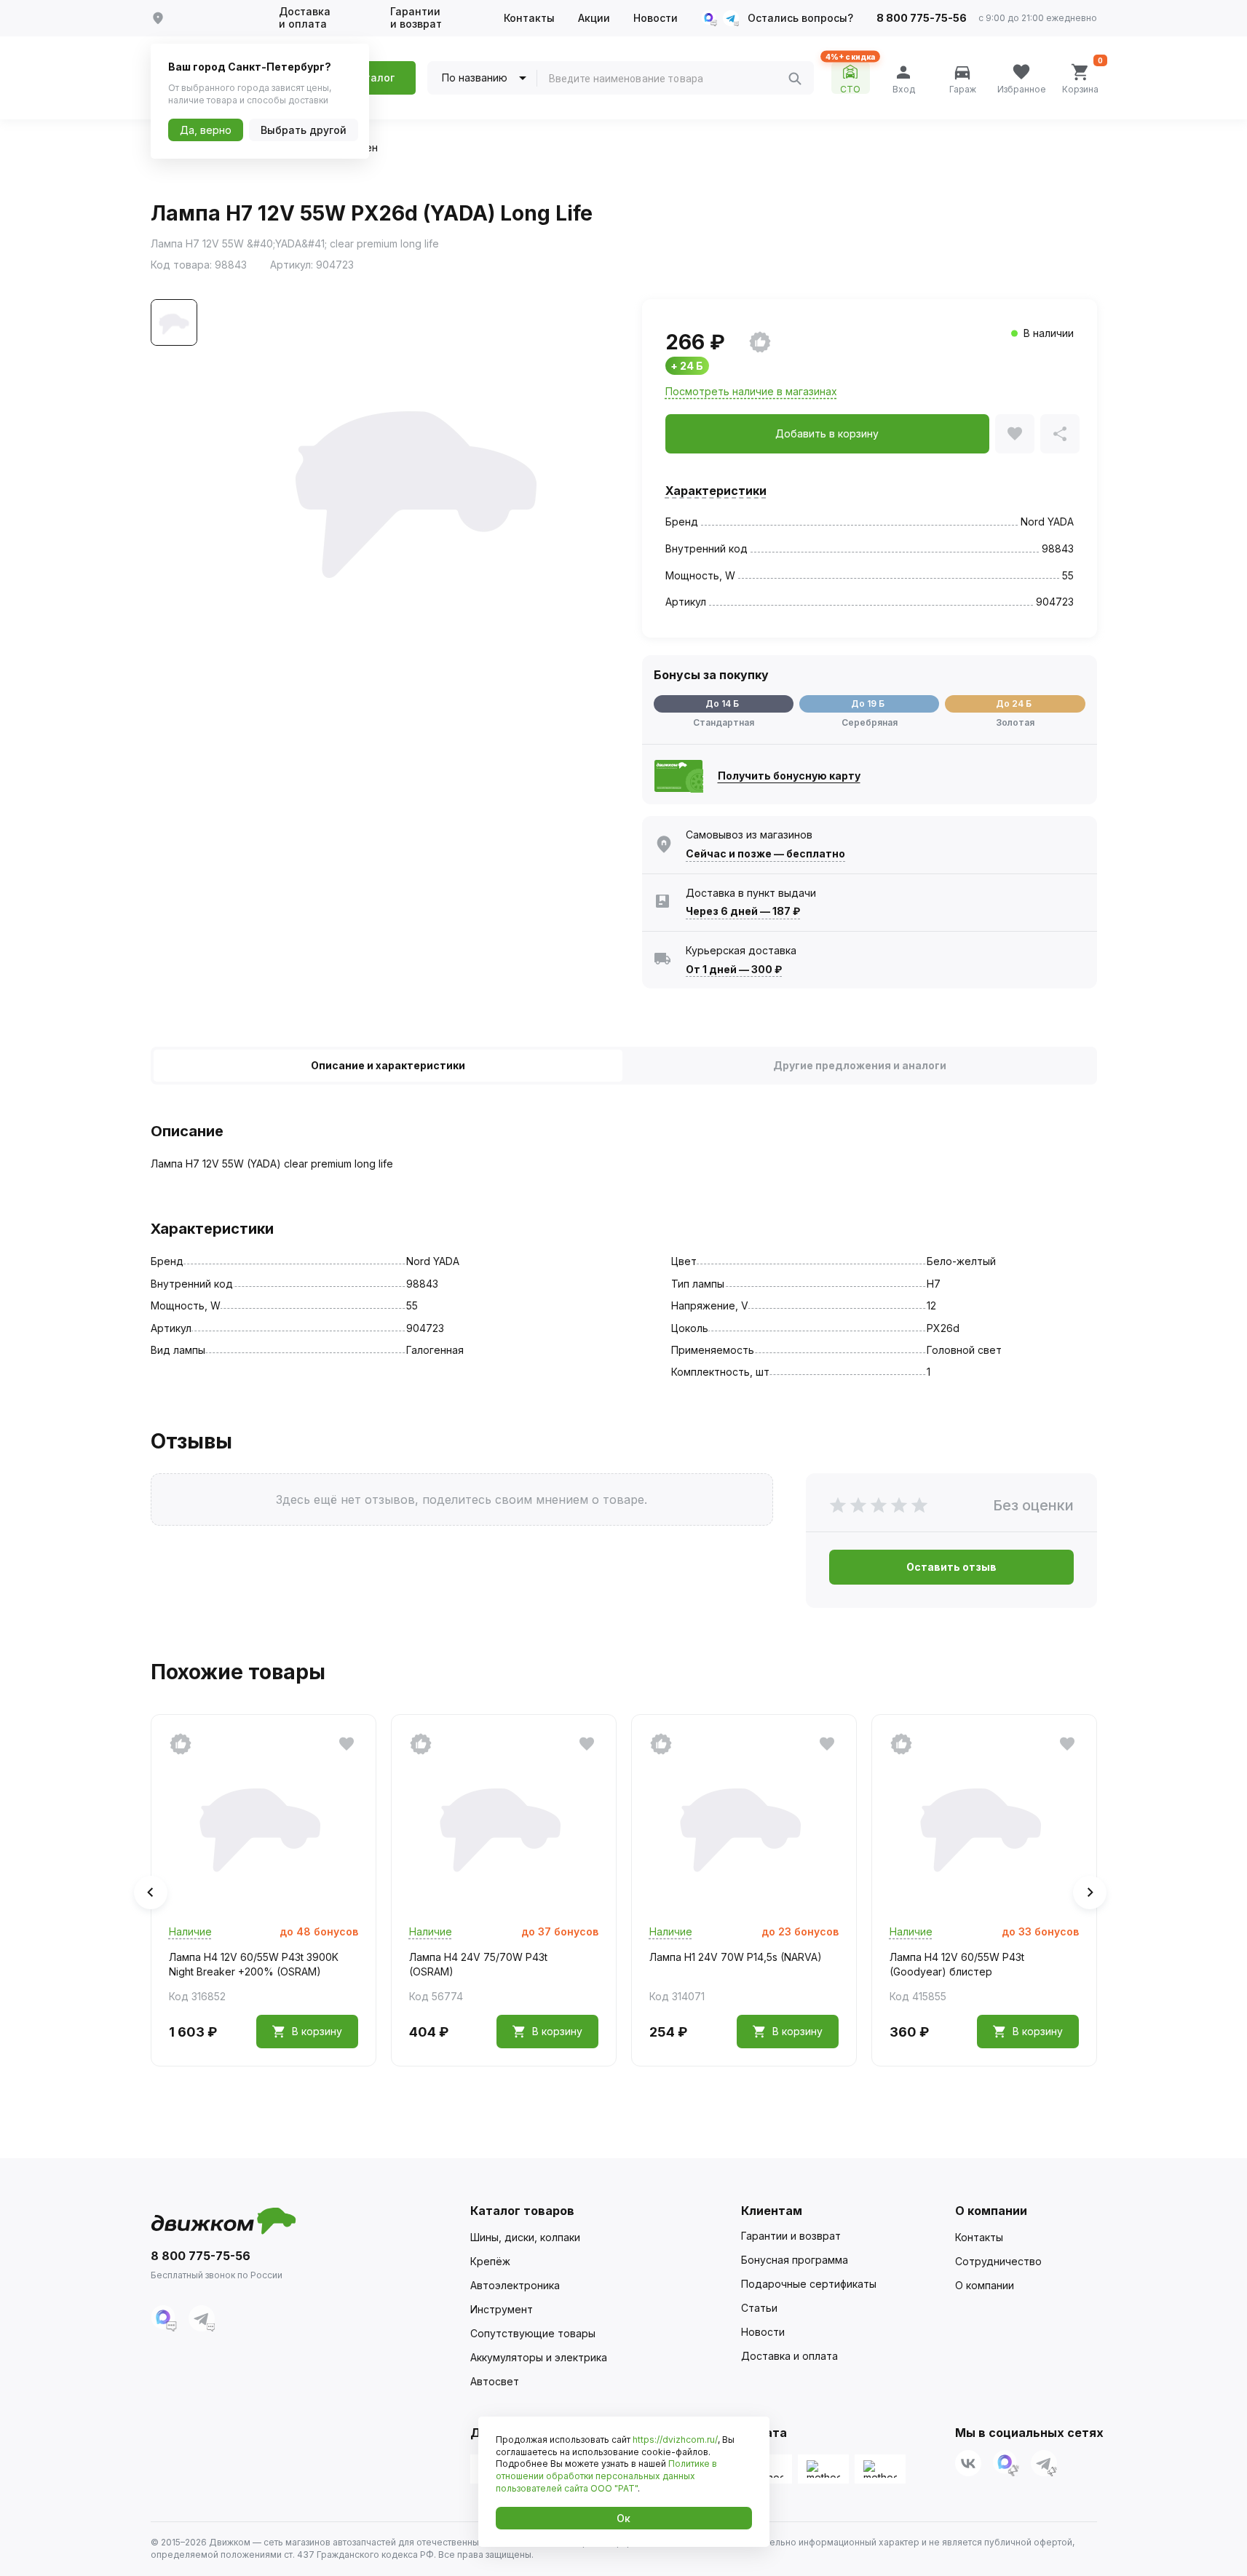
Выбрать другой (304, 130)
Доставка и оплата (305, 18)
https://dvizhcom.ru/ (675, 2440)
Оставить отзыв (951, 1567)
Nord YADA (1047, 522)
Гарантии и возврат (416, 18)
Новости (656, 18)
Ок (623, 2518)
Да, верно (206, 130)
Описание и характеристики (388, 1065)
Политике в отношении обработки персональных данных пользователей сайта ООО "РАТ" (606, 2476)
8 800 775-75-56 (922, 18)
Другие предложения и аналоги (860, 1065)
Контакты (529, 18)
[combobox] (668, 79)
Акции (594, 18)
